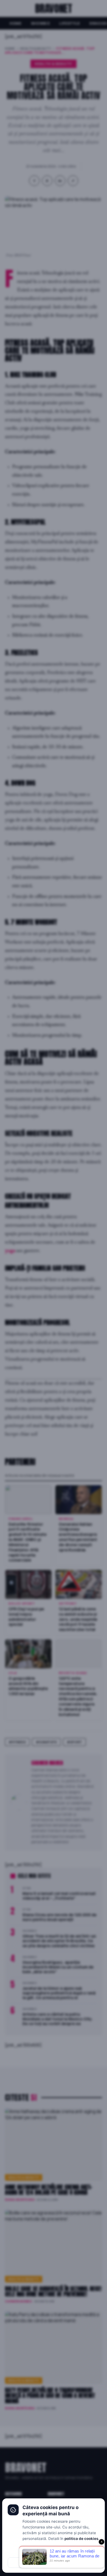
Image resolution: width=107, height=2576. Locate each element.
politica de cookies (81, 2539)
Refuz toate (30, 2563)
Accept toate (77, 2563)
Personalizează (54, 2551)
